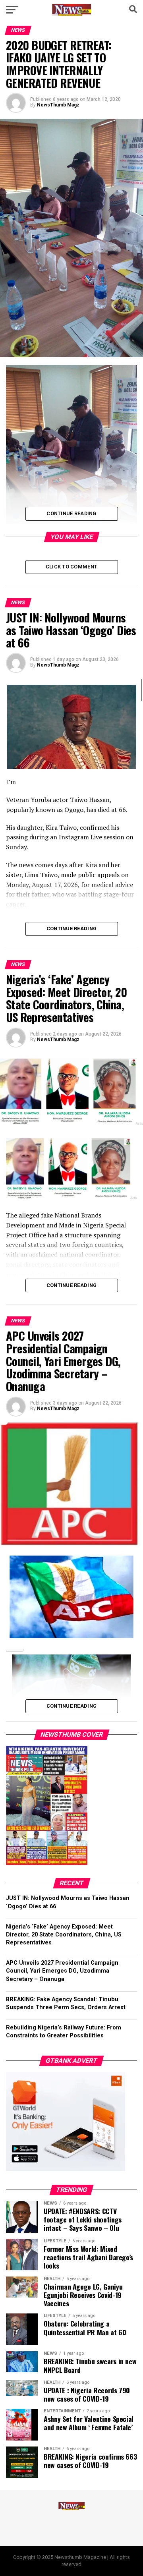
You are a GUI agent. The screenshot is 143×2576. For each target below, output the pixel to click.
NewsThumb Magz (58, 105)
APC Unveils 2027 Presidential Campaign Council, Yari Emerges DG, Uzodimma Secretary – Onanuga (62, 1971)
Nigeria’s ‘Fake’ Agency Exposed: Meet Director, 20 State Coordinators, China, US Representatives (64, 1935)
